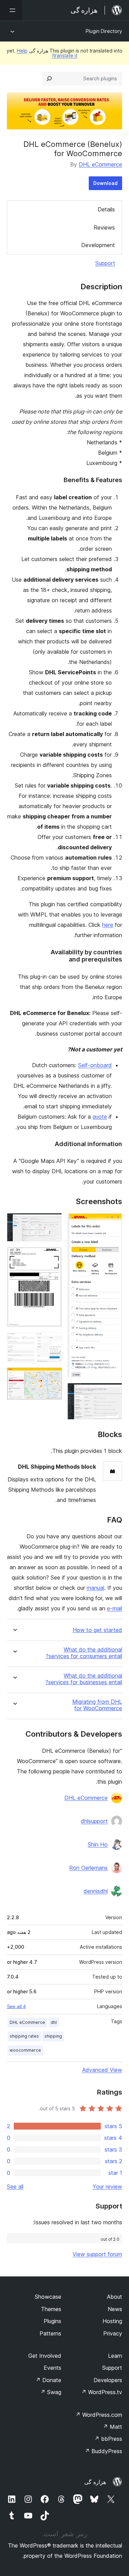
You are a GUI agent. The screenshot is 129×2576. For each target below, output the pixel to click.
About (115, 2297)
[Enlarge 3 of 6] (53, 1222)
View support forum (97, 2254)
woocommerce (25, 2050)
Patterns (50, 2333)
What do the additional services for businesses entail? (84, 1679)
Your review (107, 2187)
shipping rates (24, 2036)
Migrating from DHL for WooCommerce (97, 1705)
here (108, 925)
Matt (112, 2427)
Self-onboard (95, 1065)
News (115, 2309)
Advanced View (102, 2070)
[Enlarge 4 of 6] (53, 1256)
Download (105, 183)
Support (105, 263)
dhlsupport (94, 1821)
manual (95, 1588)
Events (52, 2368)
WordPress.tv (102, 2392)
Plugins (52, 2321)
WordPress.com (99, 2415)
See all (15, 2187)
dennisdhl (96, 1891)
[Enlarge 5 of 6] (53, 1342)
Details (106, 209)
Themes (51, 2309)
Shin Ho (98, 1844)
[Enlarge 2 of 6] (113, 1392)
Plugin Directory (104, 31)
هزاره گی (95, 2482)
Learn (115, 2356)
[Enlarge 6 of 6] (53, 1377)
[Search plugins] (49, 79)
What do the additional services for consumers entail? (84, 1653)
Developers (108, 2380)
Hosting (112, 2321)
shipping (53, 2036)
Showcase (48, 2297)
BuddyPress (103, 2451)
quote (100, 1117)
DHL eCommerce (100, 164)
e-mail (115, 1608)
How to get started (97, 1630)
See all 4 (16, 2006)
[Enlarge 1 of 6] (113, 1222)
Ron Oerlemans (88, 1868)
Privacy (113, 2333)
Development (98, 245)
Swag (51, 2392)
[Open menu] (11, 10)
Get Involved (45, 2356)
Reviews (104, 228)
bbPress (108, 2439)
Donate (48, 2380)
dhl (54, 2022)
